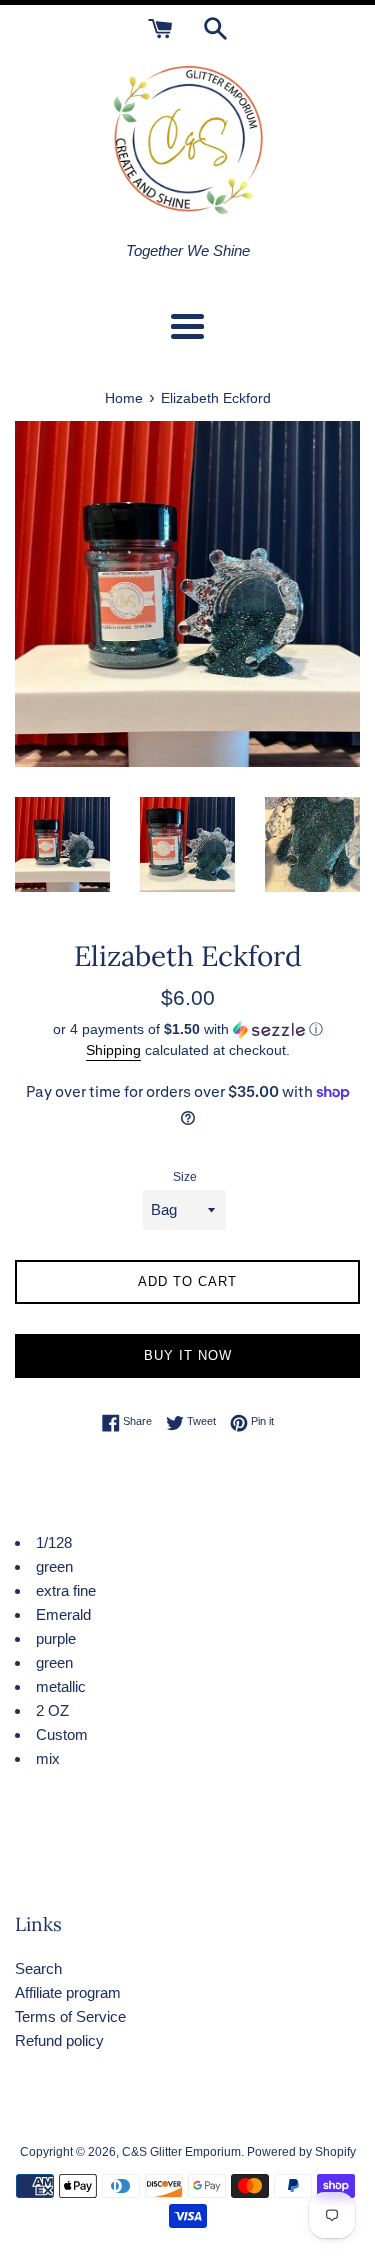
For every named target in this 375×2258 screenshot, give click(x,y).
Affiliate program (68, 1992)
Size (185, 1177)
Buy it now (188, 1355)
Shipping (113, 1050)
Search (38, 1968)
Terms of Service (70, 2016)
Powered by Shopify (301, 2152)
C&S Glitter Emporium (181, 2152)
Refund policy (59, 2040)
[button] (187, 1029)
